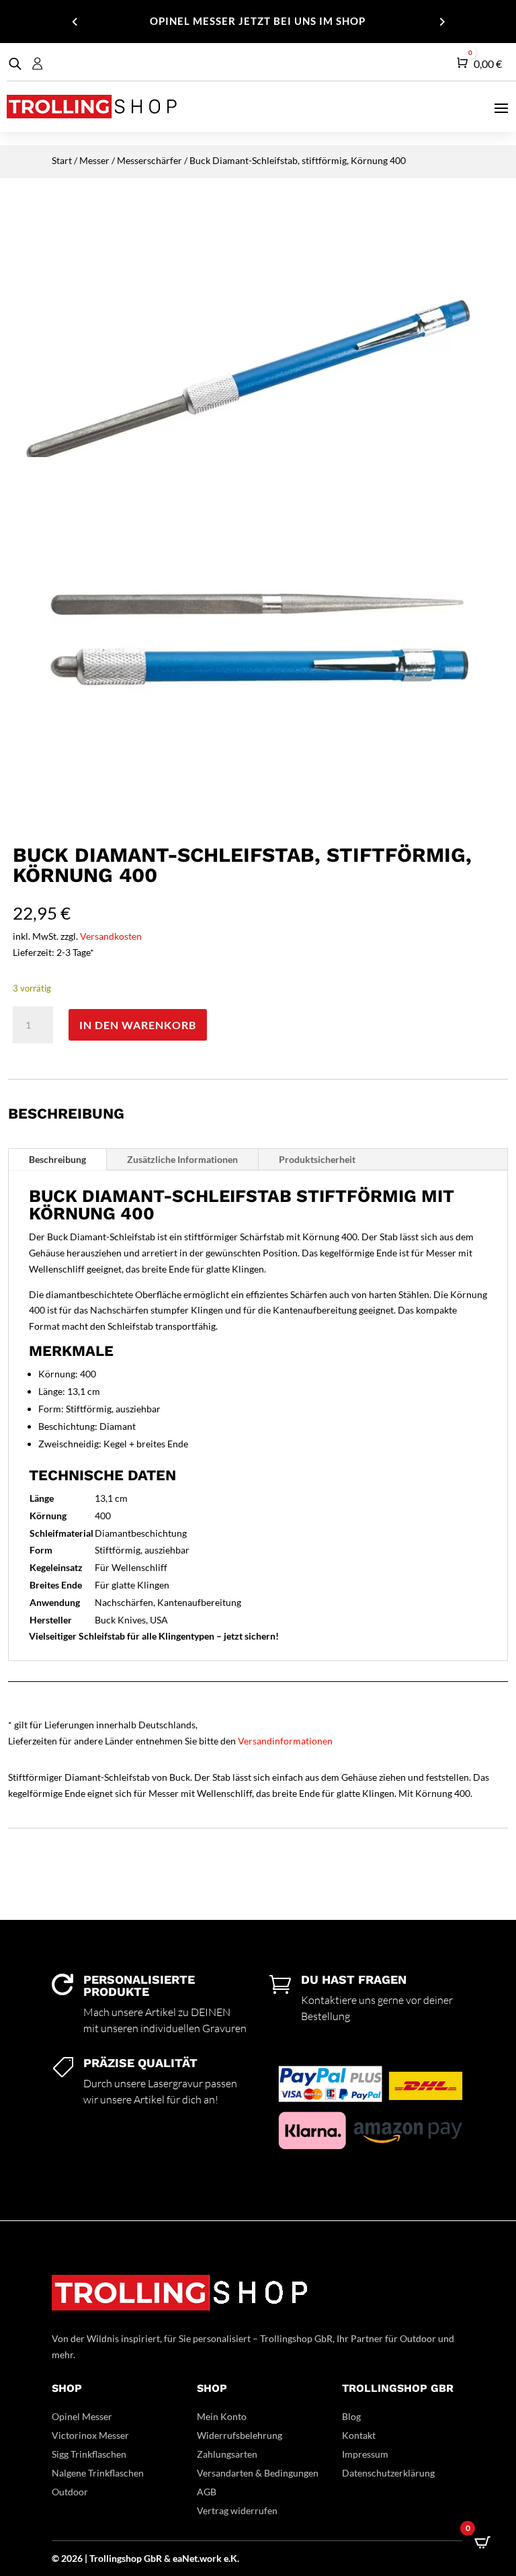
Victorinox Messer (90, 2435)
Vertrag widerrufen (237, 2510)
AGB (207, 2492)
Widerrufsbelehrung (240, 2435)
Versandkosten (111, 936)
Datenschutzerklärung (388, 2473)
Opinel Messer (82, 2416)
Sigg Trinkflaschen (89, 2454)
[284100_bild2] (258, 821)
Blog (351, 2416)
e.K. (231, 2558)
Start (62, 160)
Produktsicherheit (317, 1159)
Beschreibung (57, 1159)
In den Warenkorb (138, 1025)
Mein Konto (222, 2416)
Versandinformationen (285, 1741)
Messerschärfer (149, 160)
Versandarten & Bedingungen (258, 2473)
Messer (94, 160)
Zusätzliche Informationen (182, 1159)
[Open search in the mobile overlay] (13, 64)
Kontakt (359, 2435)
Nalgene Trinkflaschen (98, 2473)
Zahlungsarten (227, 2454)
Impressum (365, 2454)
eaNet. (186, 2558)
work (212, 2558)
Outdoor (70, 2492)
